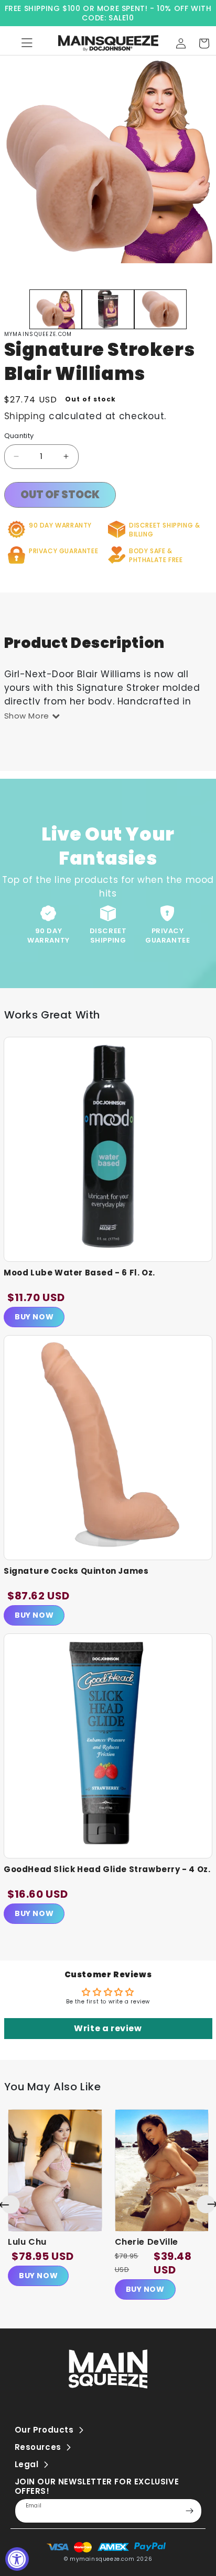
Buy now (38, 2276)
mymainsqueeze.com (102, 2559)
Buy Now (34, 1317)
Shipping (25, 416)
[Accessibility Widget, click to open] (17, 2559)
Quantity (19, 436)
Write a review (108, 2028)
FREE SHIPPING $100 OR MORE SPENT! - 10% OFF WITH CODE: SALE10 (108, 13)
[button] (204, 43)
